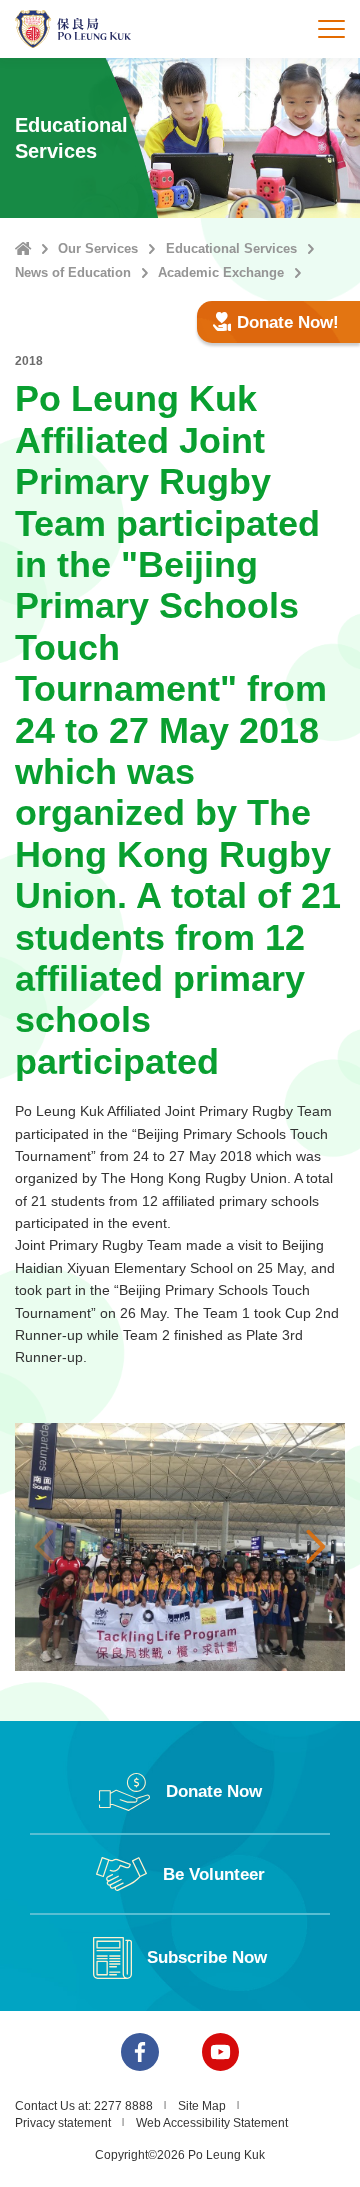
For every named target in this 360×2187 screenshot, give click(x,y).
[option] (180, 1547)
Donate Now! (288, 322)
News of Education (73, 272)
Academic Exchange (221, 272)
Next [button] (316, 1547)
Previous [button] (44, 1547)
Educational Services (231, 248)
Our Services (98, 248)
